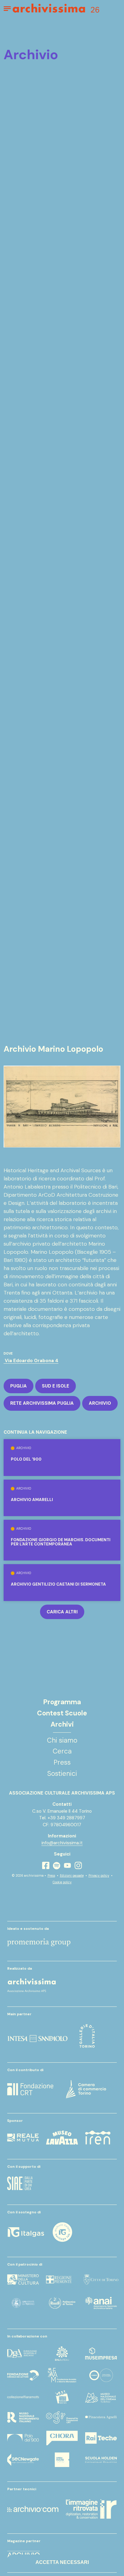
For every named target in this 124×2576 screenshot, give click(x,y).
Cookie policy (62, 1882)
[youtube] (67, 1865)
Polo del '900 (26, 1459)
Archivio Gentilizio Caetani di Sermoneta (58, 1584)
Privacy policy (99, 1876)
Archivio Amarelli (32, 1500)
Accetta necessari (62, 2562)
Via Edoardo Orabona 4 (31, 1361)
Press (51, 1876)
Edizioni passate (72, 1876)
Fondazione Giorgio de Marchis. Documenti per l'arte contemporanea (61, 1542)
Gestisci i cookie (62, 2546)
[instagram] (78, 1865)
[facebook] (46, 1865)
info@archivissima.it (62, 1843)
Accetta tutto (62, 2530)
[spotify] (57, 1866)
